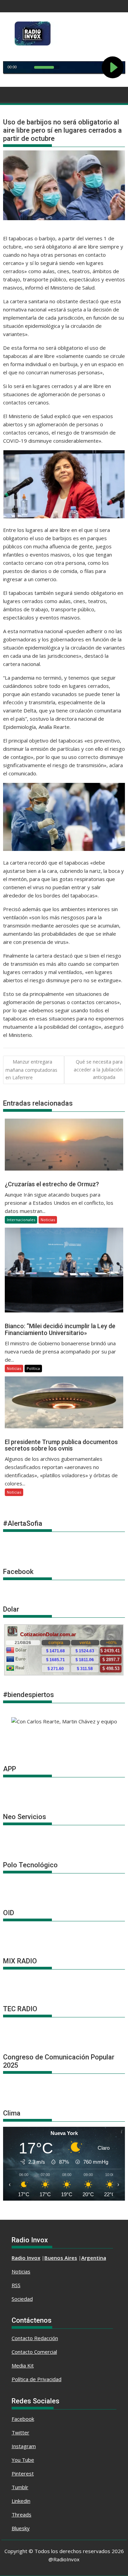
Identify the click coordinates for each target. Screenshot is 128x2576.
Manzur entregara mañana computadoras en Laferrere (31, 1070)
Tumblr (20, 2487)
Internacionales (21, 1220)
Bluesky (21, 2528)
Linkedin (21, 2501)
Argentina (94, 2258)
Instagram (24, 2446)
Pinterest (23, 2473)
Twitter (20, 2432)
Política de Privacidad (37, 2379)
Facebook (23, 2419)
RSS (16, 2285)
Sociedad (22, 2299)
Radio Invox (26, 2258)
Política (33, 1368)
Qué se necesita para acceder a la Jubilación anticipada (98, 1069)
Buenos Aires (61, 2258)
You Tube (23, 2460)
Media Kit (23, 2365)
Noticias (48, 1220)
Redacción (46, 2338)
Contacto (23, 2338)
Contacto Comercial (34, 2352)
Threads (22, 2514)
